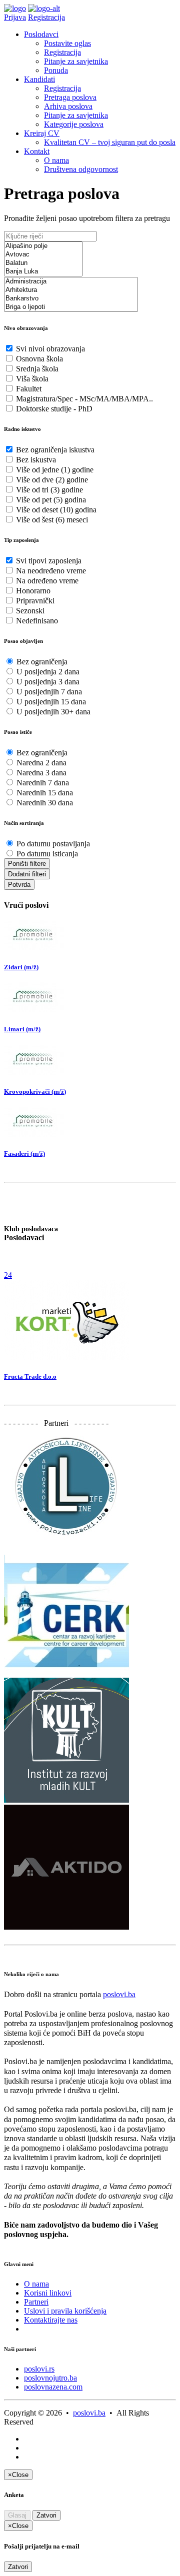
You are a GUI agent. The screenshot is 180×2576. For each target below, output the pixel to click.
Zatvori (46, 2515)
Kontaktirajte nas (51, 2320)
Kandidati (39, 79)
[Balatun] (43, 263)
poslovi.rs (39, 2369)
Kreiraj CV (42, 133)
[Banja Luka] (43, 272)
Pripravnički (35, 601)
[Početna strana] (15, 8)
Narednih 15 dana (45, 793)
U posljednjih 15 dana (51, 702)
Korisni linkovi (48, 2293)
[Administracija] (71, 282)
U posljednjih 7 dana (49, 692)
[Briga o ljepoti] (71, 307)
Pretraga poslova (70, 97)
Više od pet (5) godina (51, 500)
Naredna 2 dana (41, 763)
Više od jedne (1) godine (55, 470)
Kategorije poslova (74, 124)
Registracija (46, 17)
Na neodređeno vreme (51, 571)
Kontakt (37, 151)
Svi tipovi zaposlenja (49, 561)
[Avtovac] (43, 255)
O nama (56, 160)
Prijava (15, 17)
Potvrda (19, 885)
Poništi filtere (27, 864)
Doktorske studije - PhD (54, 409)
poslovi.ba (119, 1994)
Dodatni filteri (27, 874)
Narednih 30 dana (45, 803)
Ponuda (56, 70)
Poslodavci (41, 34)
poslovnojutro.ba (50, 2378)
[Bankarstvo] (71, 299)
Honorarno (33, 591)
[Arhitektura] (71, 290)
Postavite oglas (67, 43)
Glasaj (17, 2515)
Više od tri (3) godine (49, 490)
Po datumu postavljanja (53, 844)
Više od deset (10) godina (56, 510)
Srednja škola (37, 369)
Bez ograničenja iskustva (55, 450)
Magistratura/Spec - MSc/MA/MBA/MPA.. (84, 399)
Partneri (36, 2302)
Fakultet (29, 389)
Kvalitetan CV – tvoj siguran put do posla (110, 142)
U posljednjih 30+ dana (53, 712)
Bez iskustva (36, 460)
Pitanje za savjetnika (76, 61)
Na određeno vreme (47, 581)
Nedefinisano (37, 621)
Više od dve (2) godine (52, 480)
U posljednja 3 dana (48, 682)
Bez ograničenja (42, 662)
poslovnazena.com (53, 2387)
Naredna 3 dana (41, 773)
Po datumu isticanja (47, 854)
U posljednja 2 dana (48, 672)
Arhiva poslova (68, 106)
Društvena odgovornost (81, 169)
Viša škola (32, 379)
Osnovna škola (39, 359)
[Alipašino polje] (43, 246)
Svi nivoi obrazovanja (50, 349)
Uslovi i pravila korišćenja (65, 2311)
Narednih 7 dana (43, 783)
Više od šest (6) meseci (52, 520)
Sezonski (30, 611)
